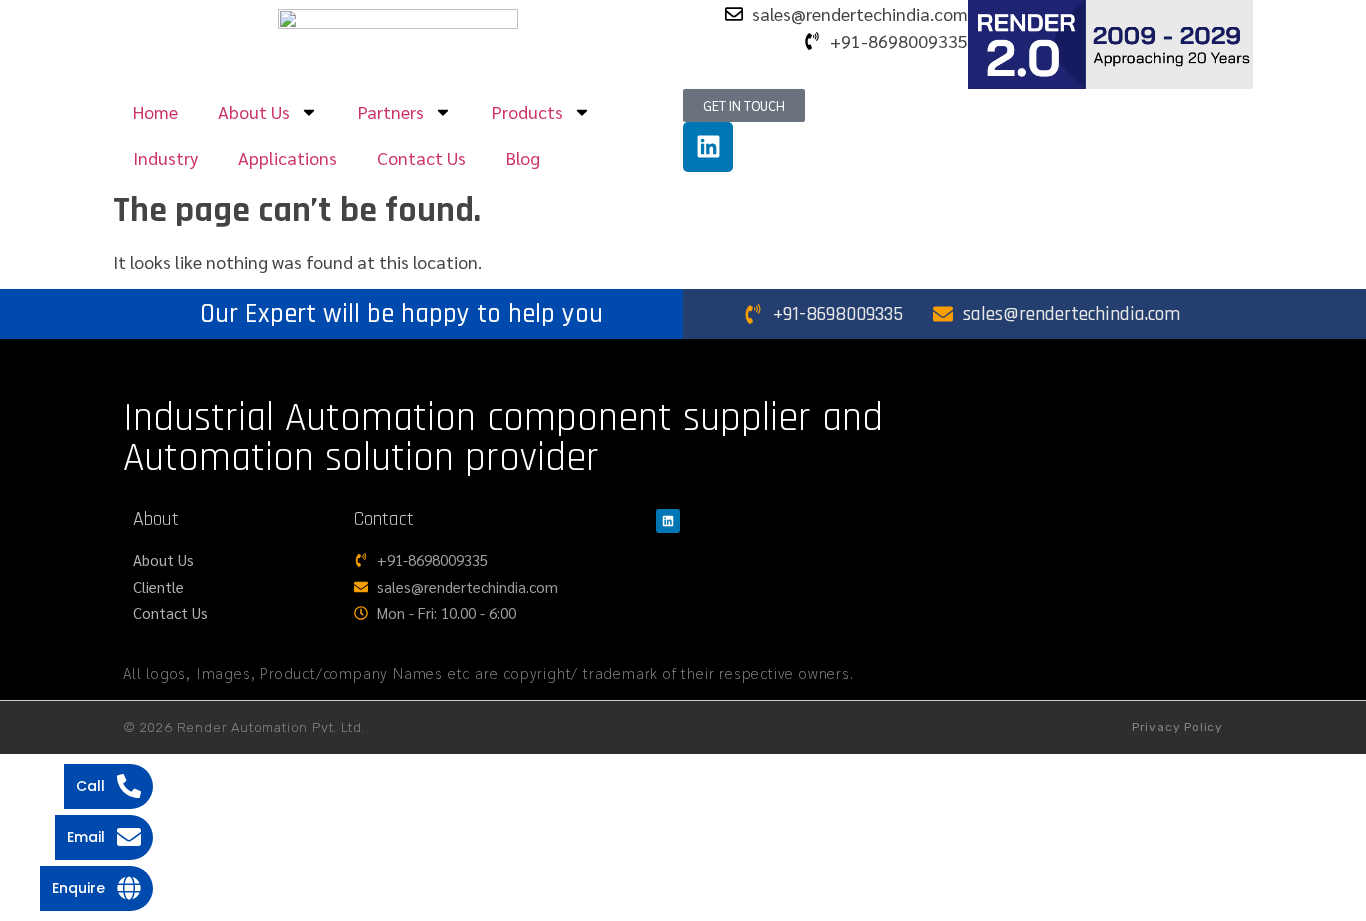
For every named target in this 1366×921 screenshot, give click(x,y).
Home (155, 111)
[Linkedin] (708, 147)
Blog (523, 157)
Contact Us (421, 157)
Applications (287, 157)
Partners (391, 111)
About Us (254, 111)
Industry (165, 157)
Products (527, 111)
